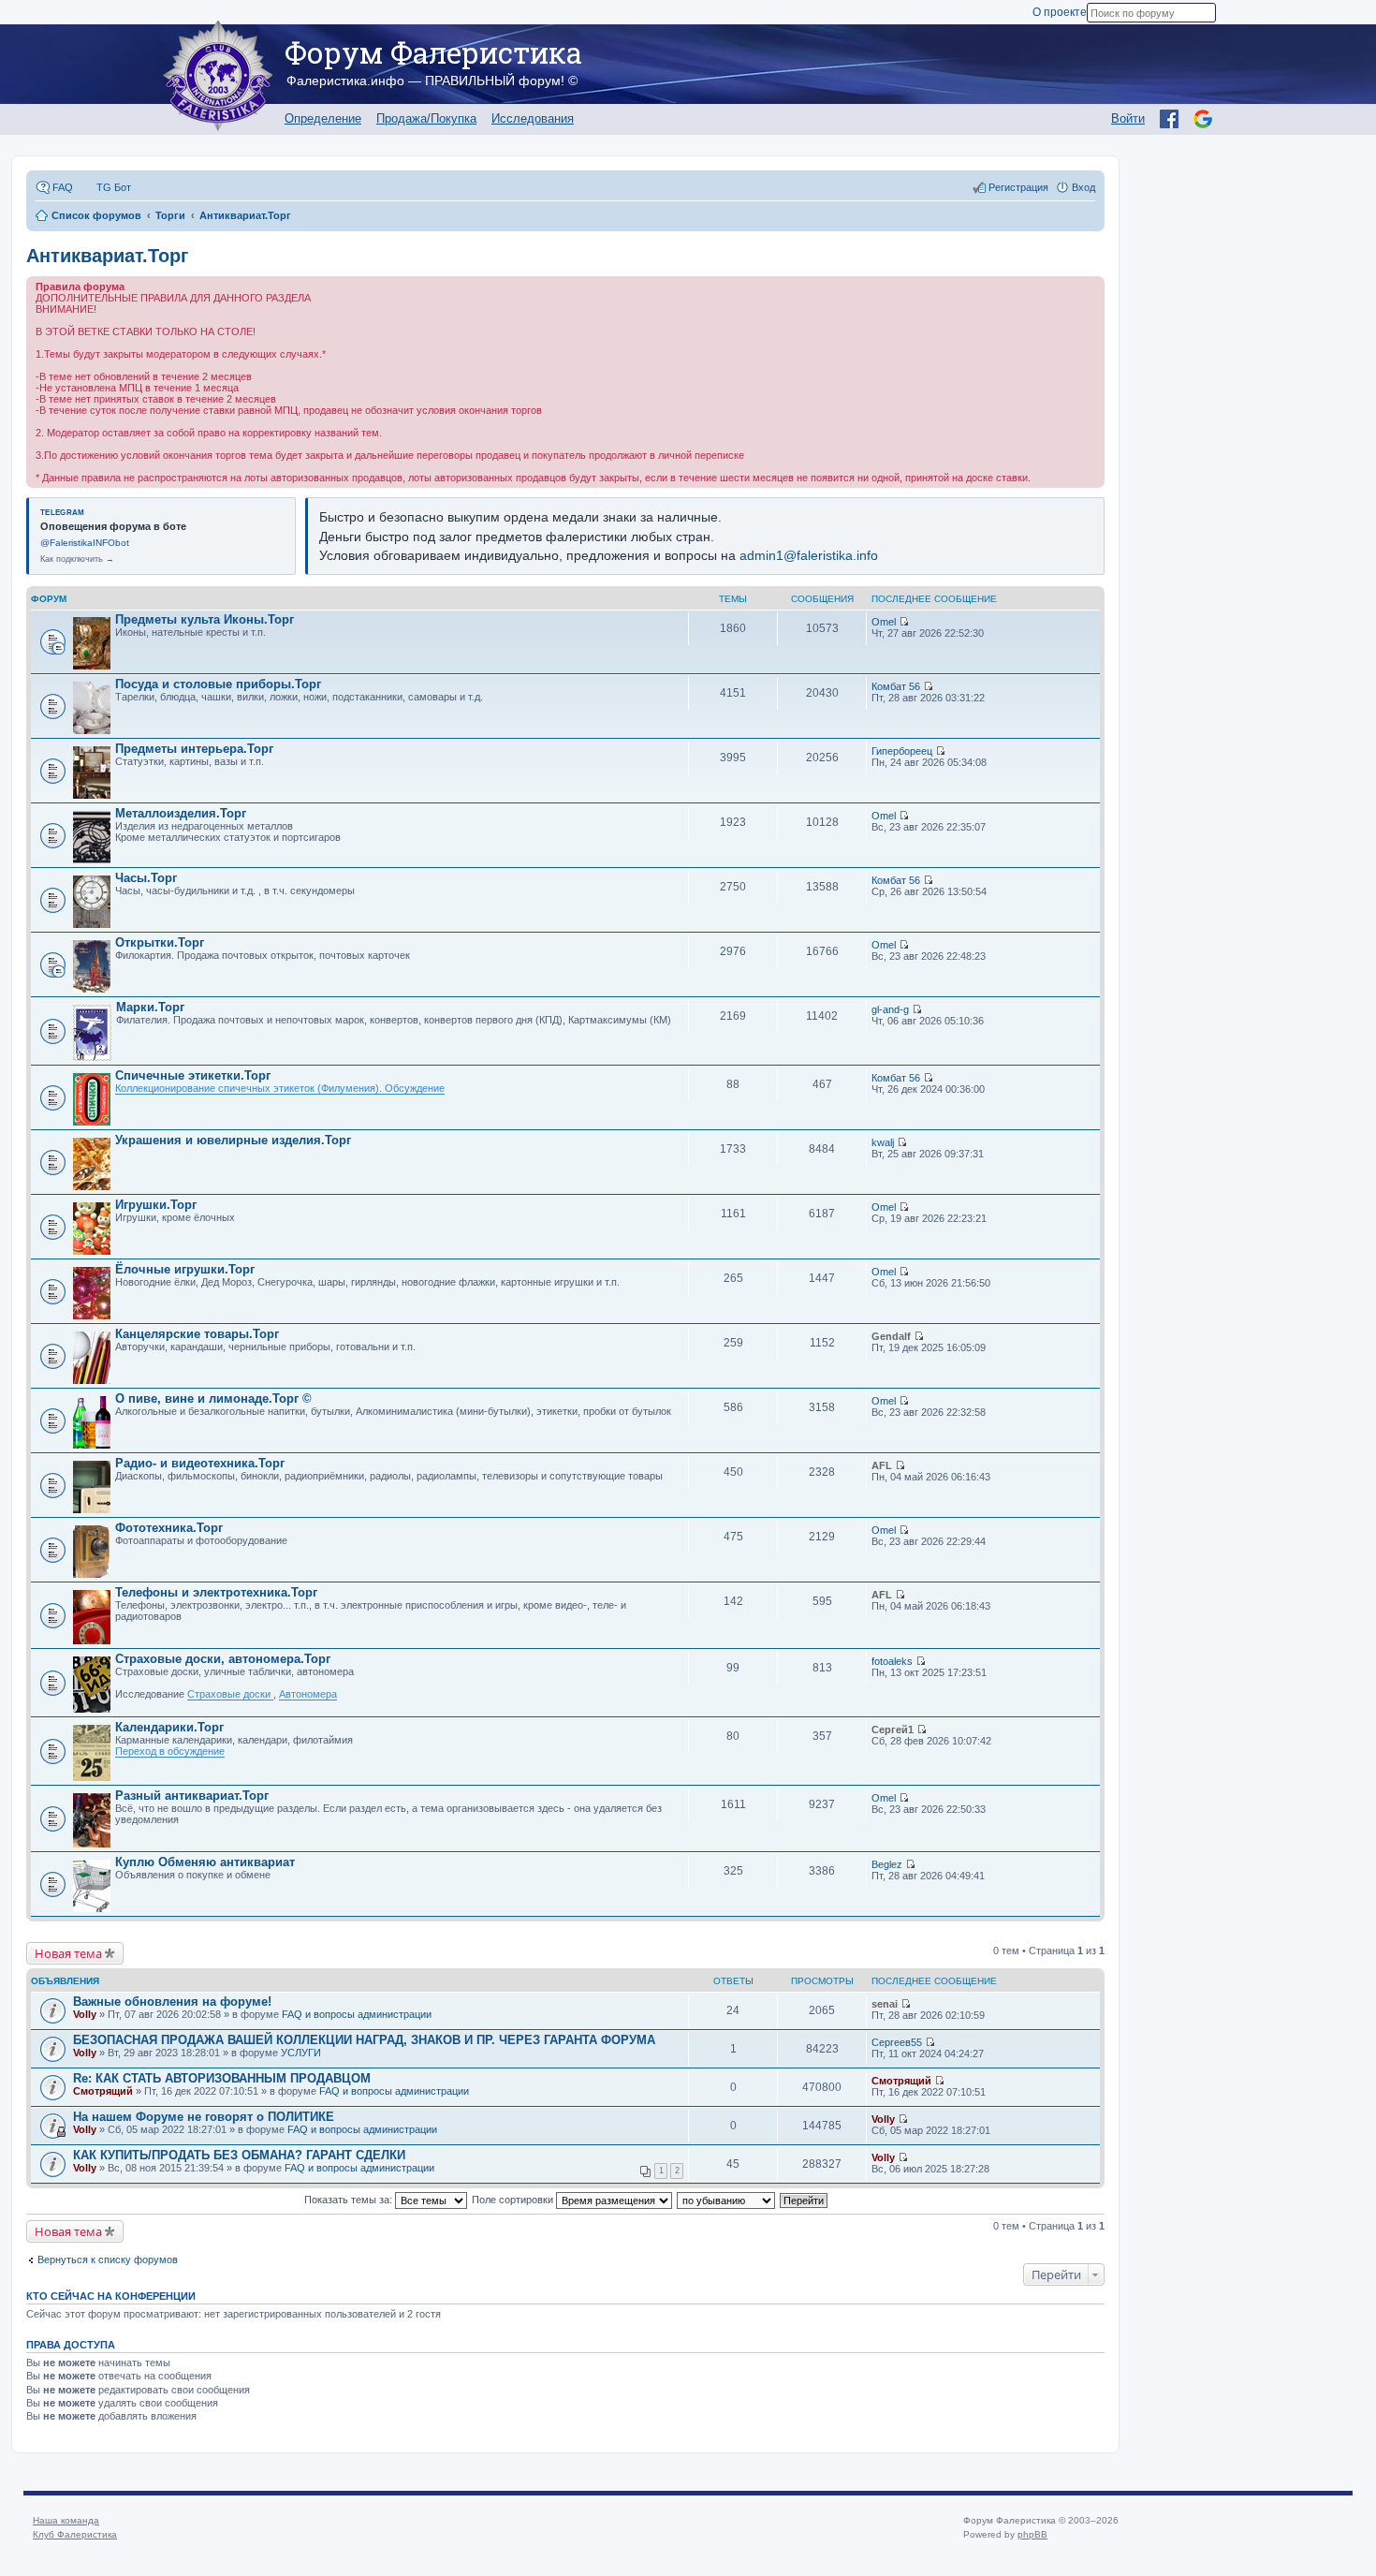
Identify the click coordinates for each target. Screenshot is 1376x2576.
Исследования (533, 118)
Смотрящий (103, 2091)
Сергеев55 (897, 2042)
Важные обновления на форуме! (172, 2002)
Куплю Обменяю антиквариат (205, 1862)
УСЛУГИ (301, 2053)
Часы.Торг (146, 878)
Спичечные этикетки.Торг (193, 1075)
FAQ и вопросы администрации (357, 2014)
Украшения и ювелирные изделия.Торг (233, 1140)
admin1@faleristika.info (809, 555)
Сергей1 (893, 1730)
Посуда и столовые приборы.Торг (218, 684)
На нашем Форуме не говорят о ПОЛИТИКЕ (204, 2117)
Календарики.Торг (169, 1727)
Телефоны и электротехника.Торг (216, 1592)
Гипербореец (902, 751)
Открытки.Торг (160, 942)
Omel (884, 622)
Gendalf (891, 1336)
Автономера (308, 1694)
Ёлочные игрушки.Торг (185, 1269)
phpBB (1032, 2534)
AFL (882, 1465)
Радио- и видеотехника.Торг (200, 1463)
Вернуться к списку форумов (108, 2260)
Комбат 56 (896, 686)
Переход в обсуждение (170, 1751)
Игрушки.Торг (156, 1205)
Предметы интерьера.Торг (194, 749)
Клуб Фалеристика (75, 2534)
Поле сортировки (514, 2200)
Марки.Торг (150, 1007)
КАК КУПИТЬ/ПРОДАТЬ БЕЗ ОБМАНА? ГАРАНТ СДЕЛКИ (239, 2155)
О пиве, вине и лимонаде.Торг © (213, 1398)
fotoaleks (892, 1661)
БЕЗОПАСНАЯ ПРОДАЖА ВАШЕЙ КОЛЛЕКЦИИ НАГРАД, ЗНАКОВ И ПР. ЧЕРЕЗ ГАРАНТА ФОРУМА (364, 2040)
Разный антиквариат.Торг (192, 1796)
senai (885, 2004)
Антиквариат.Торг (107, 256)
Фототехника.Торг (169, 1528)
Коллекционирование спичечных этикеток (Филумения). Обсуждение (280, 1088)
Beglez (887, 1864)
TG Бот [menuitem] (114, 187)
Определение (323, 118)
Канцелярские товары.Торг (197, 1334)
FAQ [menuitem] (63, 187)
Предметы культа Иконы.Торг (205, 619)
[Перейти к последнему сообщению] (904, 622)
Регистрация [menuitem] (1018, 187)
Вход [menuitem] (1083, 187)
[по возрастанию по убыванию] (727, 2200)
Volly (85, 2014)
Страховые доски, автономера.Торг (223, 1659)
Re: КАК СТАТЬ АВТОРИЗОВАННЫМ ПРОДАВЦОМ (222, 2078)
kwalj (883, 1142)
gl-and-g (890, 1009)
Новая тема (68, 1953)
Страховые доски (230, 1694)
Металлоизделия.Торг (181, 813)
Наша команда (66, 2520)
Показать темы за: (350, 2200)
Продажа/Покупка (426, 118)
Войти (1128, 118)
